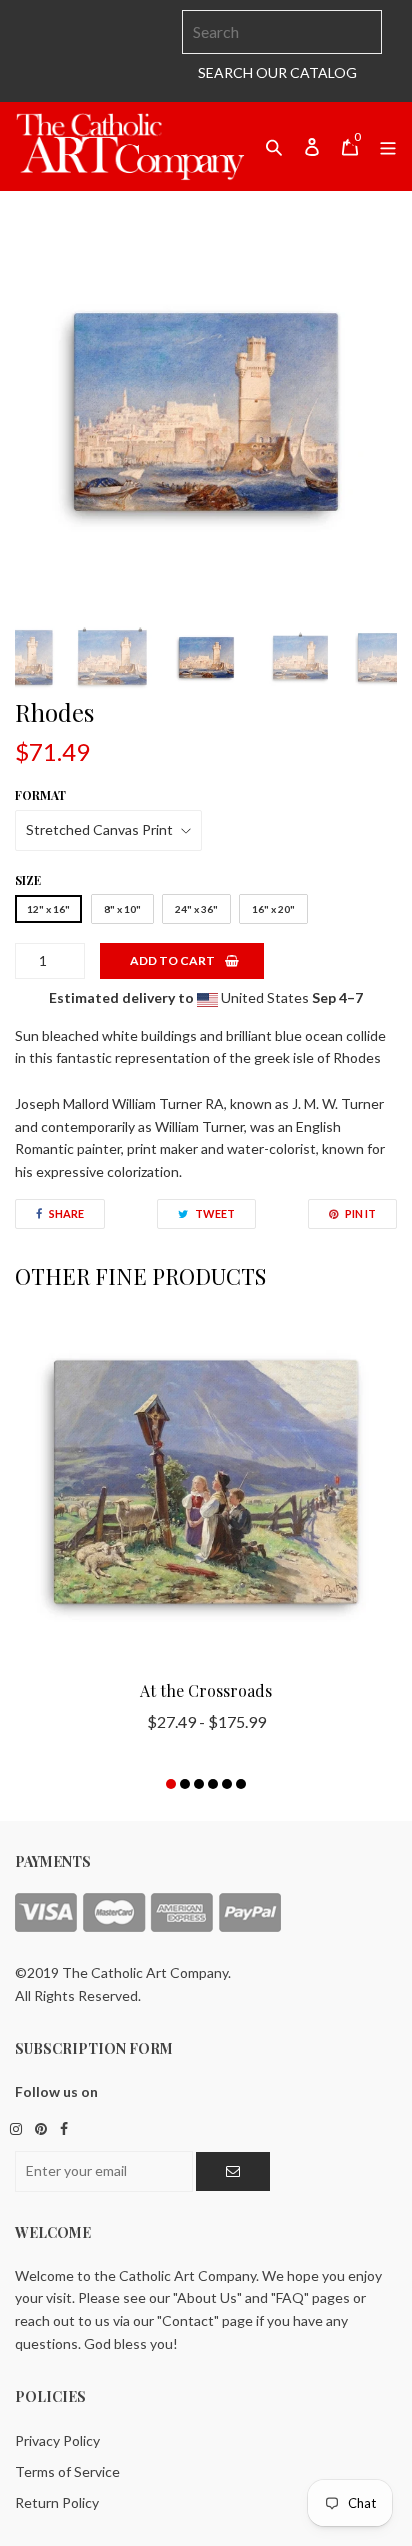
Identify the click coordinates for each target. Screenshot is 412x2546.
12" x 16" (48, 909)
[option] (206, 412)
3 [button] (199, 1784)
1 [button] (171, 1784)
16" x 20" (273, 909)
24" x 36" (196, 909)
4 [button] (213, 1784)
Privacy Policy (57, 2440)
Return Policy (57, 2502)
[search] (282, 32)
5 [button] (227, 1784)
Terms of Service (67, 2471)
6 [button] (241, 1784)
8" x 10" (122, 909)
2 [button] (185, 1784)
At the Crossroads (206, 1690)
